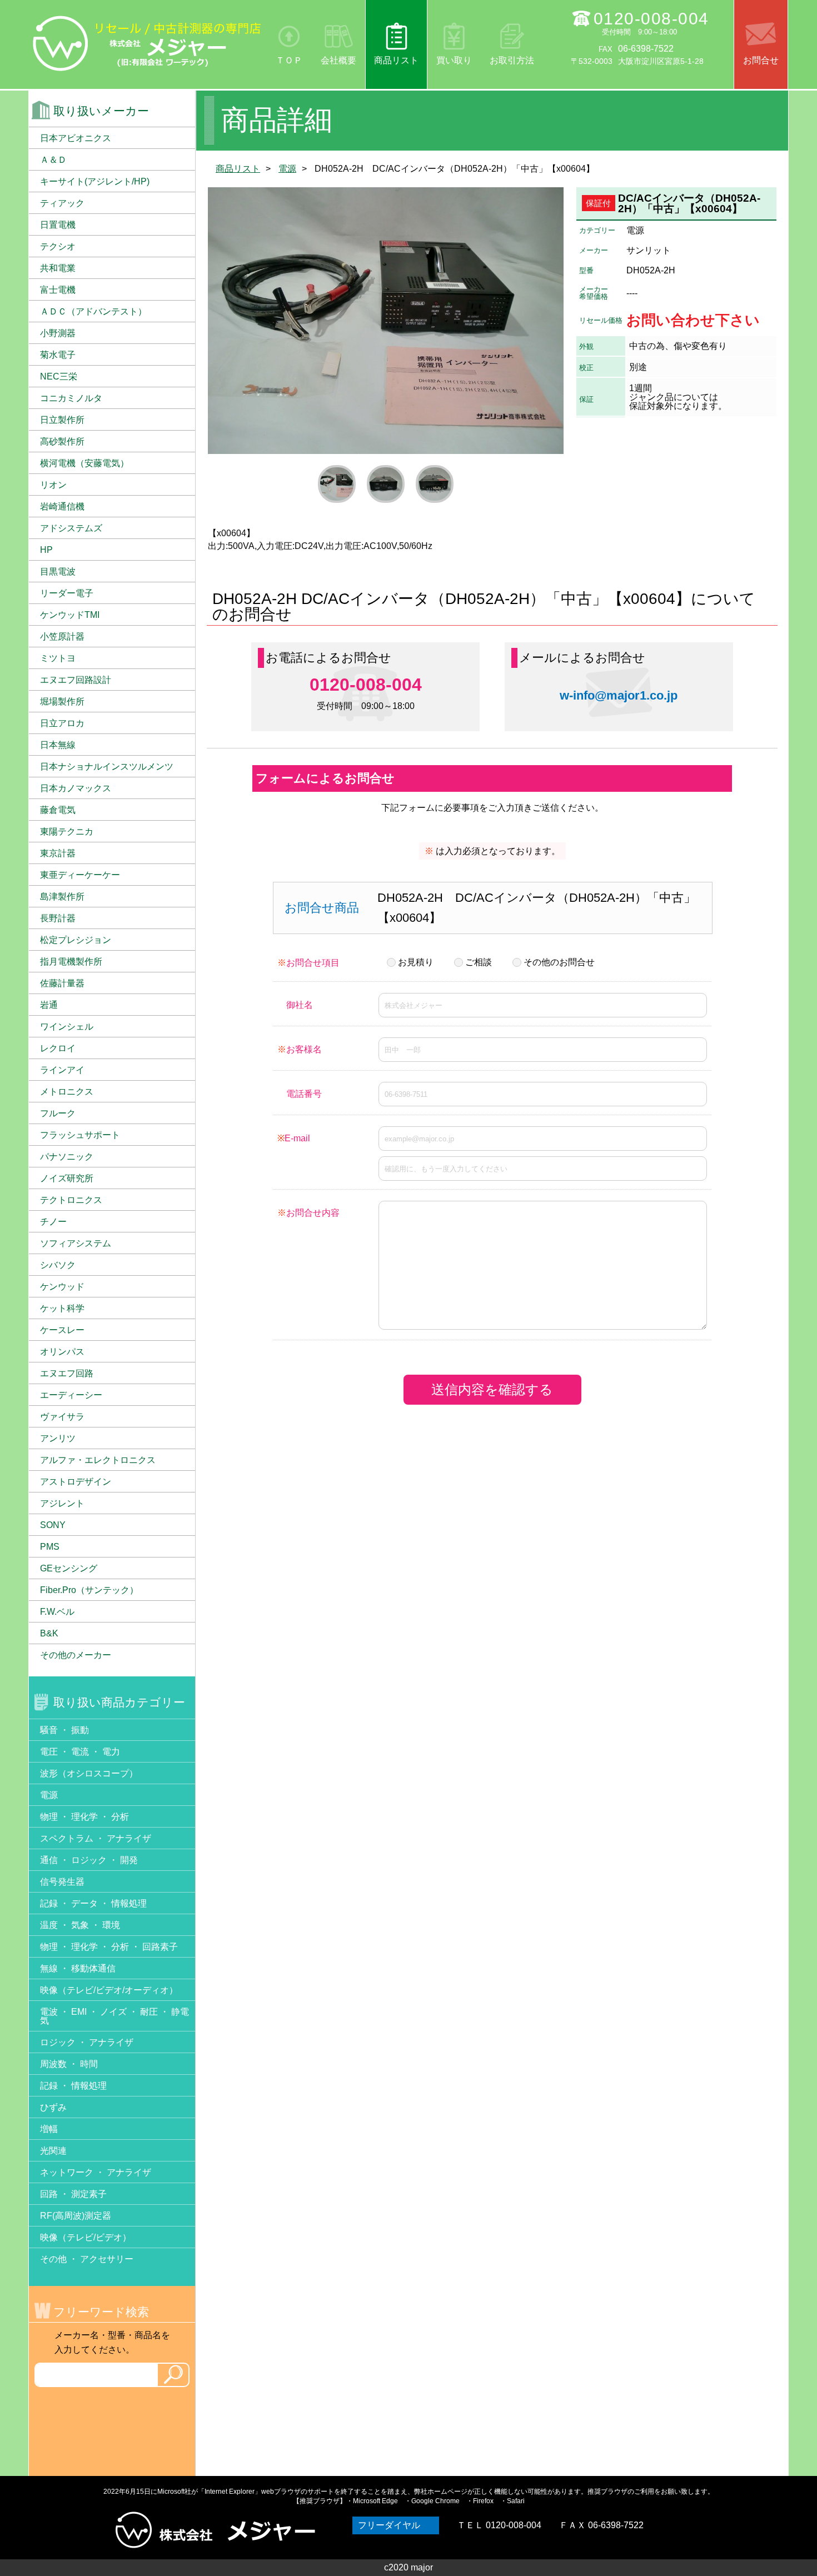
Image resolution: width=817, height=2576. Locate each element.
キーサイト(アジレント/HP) (95, 181)
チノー (53, 1222)
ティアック (62, 203)
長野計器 (58, 918)
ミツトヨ (58, 658)
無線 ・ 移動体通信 (78, 1968)
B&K (49, 1633)
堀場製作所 (62, 702)
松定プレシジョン (76, 940)
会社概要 (338, 60)
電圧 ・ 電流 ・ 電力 (80, 1752)
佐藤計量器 (62, 983)
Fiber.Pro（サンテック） (89, 1590)
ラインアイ (62, 1070)
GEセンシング (69, 1568)
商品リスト (396, 60)
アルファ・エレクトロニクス (98, 1460)
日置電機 (58, 225)
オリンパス (62, 1352)
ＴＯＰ (289, 60)
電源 (287, 169)
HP (46, 550)
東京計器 (58, 853)
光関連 (53, 2151)
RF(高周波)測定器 (76, 2216)
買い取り (454, 60)
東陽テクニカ (67, 832)
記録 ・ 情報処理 (73, 2086)
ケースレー (62, 1330)
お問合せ (761, 60)
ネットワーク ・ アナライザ (96, 2172)
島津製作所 (62, 897)
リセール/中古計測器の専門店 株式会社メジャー (147, 43)
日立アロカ (62, 723)
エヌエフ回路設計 (76, 680)
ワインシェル (67, 1027)
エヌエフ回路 (67, 1373)
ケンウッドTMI (70, 615)
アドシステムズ (71, 528)
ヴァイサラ (62, 1417)
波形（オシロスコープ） (89, 1773)
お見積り (416, 962)
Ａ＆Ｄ (53, 160)
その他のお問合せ (559, 962)
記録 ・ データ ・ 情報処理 (93, 1903)
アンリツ (58, 1438)
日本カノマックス (76, 788)
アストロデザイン (76, 1482)
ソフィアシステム (76, 1243)
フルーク (58, 1113)
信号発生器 (62, 1882)
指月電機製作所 (71, 962)
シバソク (58, 1265)
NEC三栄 (59, 376)
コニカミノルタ (71, 398)
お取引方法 (512, 60)
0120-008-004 (651, 19)
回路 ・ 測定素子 (73, 2194)
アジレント (62, 1503)
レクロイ (58, 1048)
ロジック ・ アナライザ (87, 2042)
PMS (50, 1547)
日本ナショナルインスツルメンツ (107, 767)
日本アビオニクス (76, 138)
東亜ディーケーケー (80, 875)
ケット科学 (62, 1308)
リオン (53, 485)
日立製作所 (62, 420)
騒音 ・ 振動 (64, 1730)
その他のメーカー (76, 1655)
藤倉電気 (58, 810)
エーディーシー (71, 1395)
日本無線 (58, 745)
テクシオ (58, 246)
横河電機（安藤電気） (84, 463)
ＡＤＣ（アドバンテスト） (93, 311)
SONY (53, 1525)
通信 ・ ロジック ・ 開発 (89, 1860)
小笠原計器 (62, 636)
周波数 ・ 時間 (69, 2064)
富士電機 (58, 290)
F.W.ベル (57, 1612)
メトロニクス (67, 1092)
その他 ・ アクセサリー (87, 2259)
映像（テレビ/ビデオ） (86, 2237)
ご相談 (479, 962)
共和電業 (58, 268)
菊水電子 (58, 355)
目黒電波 (58, 571)
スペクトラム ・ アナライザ (96, 1838)
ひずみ (53, 2107)
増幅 (49, 2129)
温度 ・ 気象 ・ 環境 (80, 1925)
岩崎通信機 (62, 506)
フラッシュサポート (80, 1135)
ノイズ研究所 (67, 1178)
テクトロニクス (71, 1200)
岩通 (49, 1005)
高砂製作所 (62, 441)
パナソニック (67, 1157)
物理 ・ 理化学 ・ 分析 (84, 1817)
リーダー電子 (67, 593)
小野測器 (58, 333)
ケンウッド (62, 1287)
